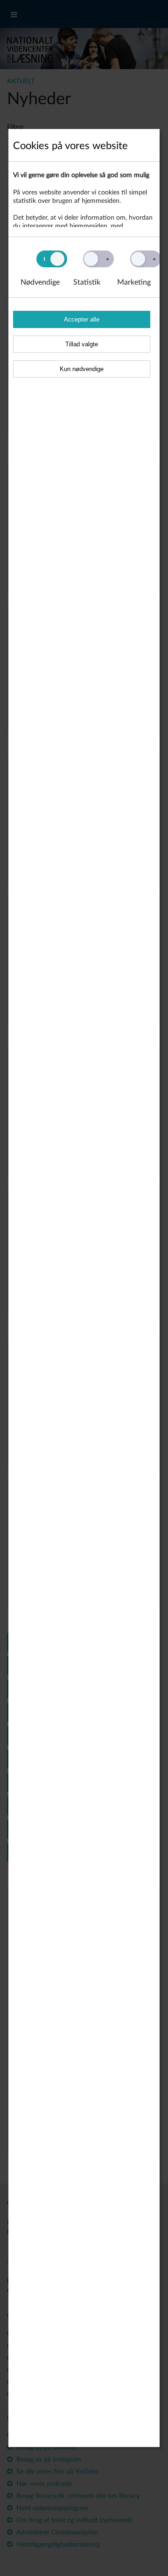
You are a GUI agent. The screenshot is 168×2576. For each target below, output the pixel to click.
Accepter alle (82, 319)
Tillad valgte (82, 344)
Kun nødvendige (82, 369)
